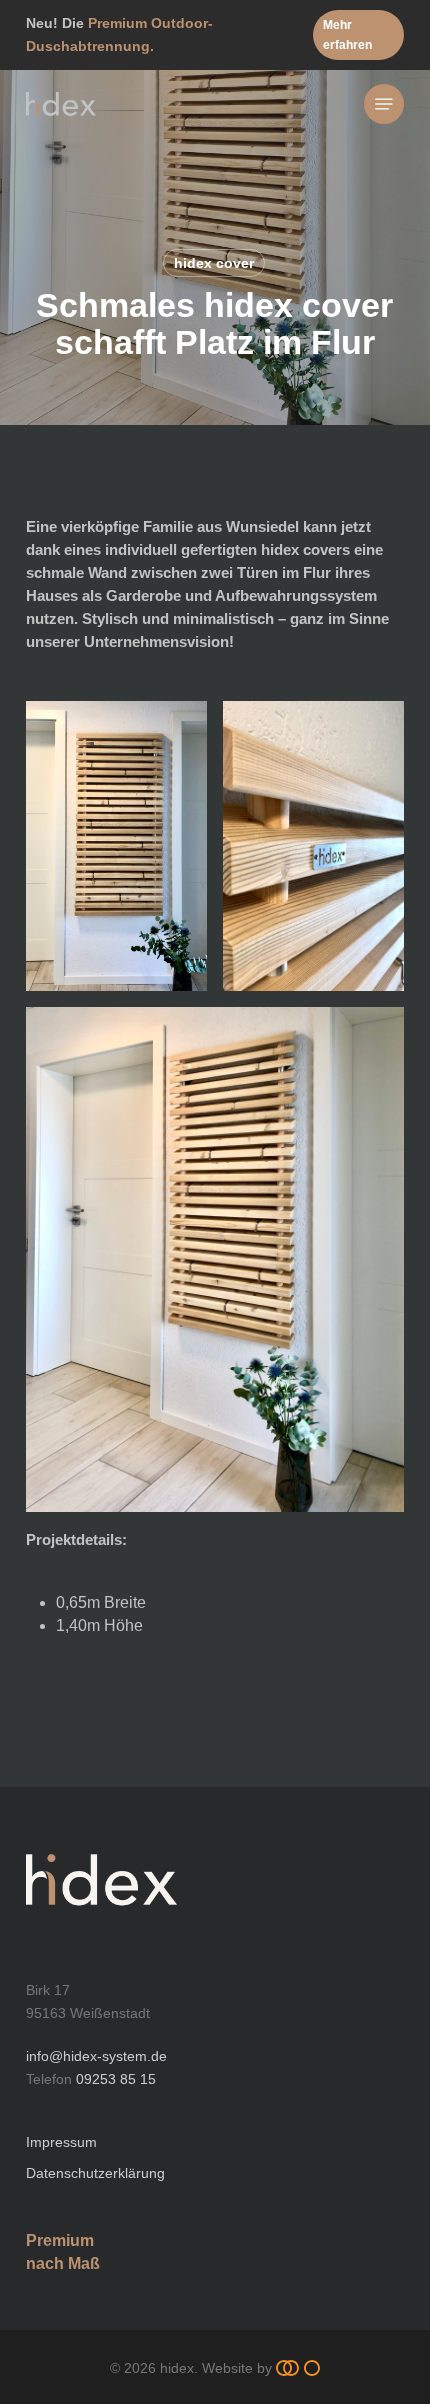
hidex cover (214, 263)
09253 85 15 (116, 2079)
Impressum (61, 2142)
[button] (358, 35)
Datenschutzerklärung (95, 2173)
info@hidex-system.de (96, 2056)
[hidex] (101, 1927)
